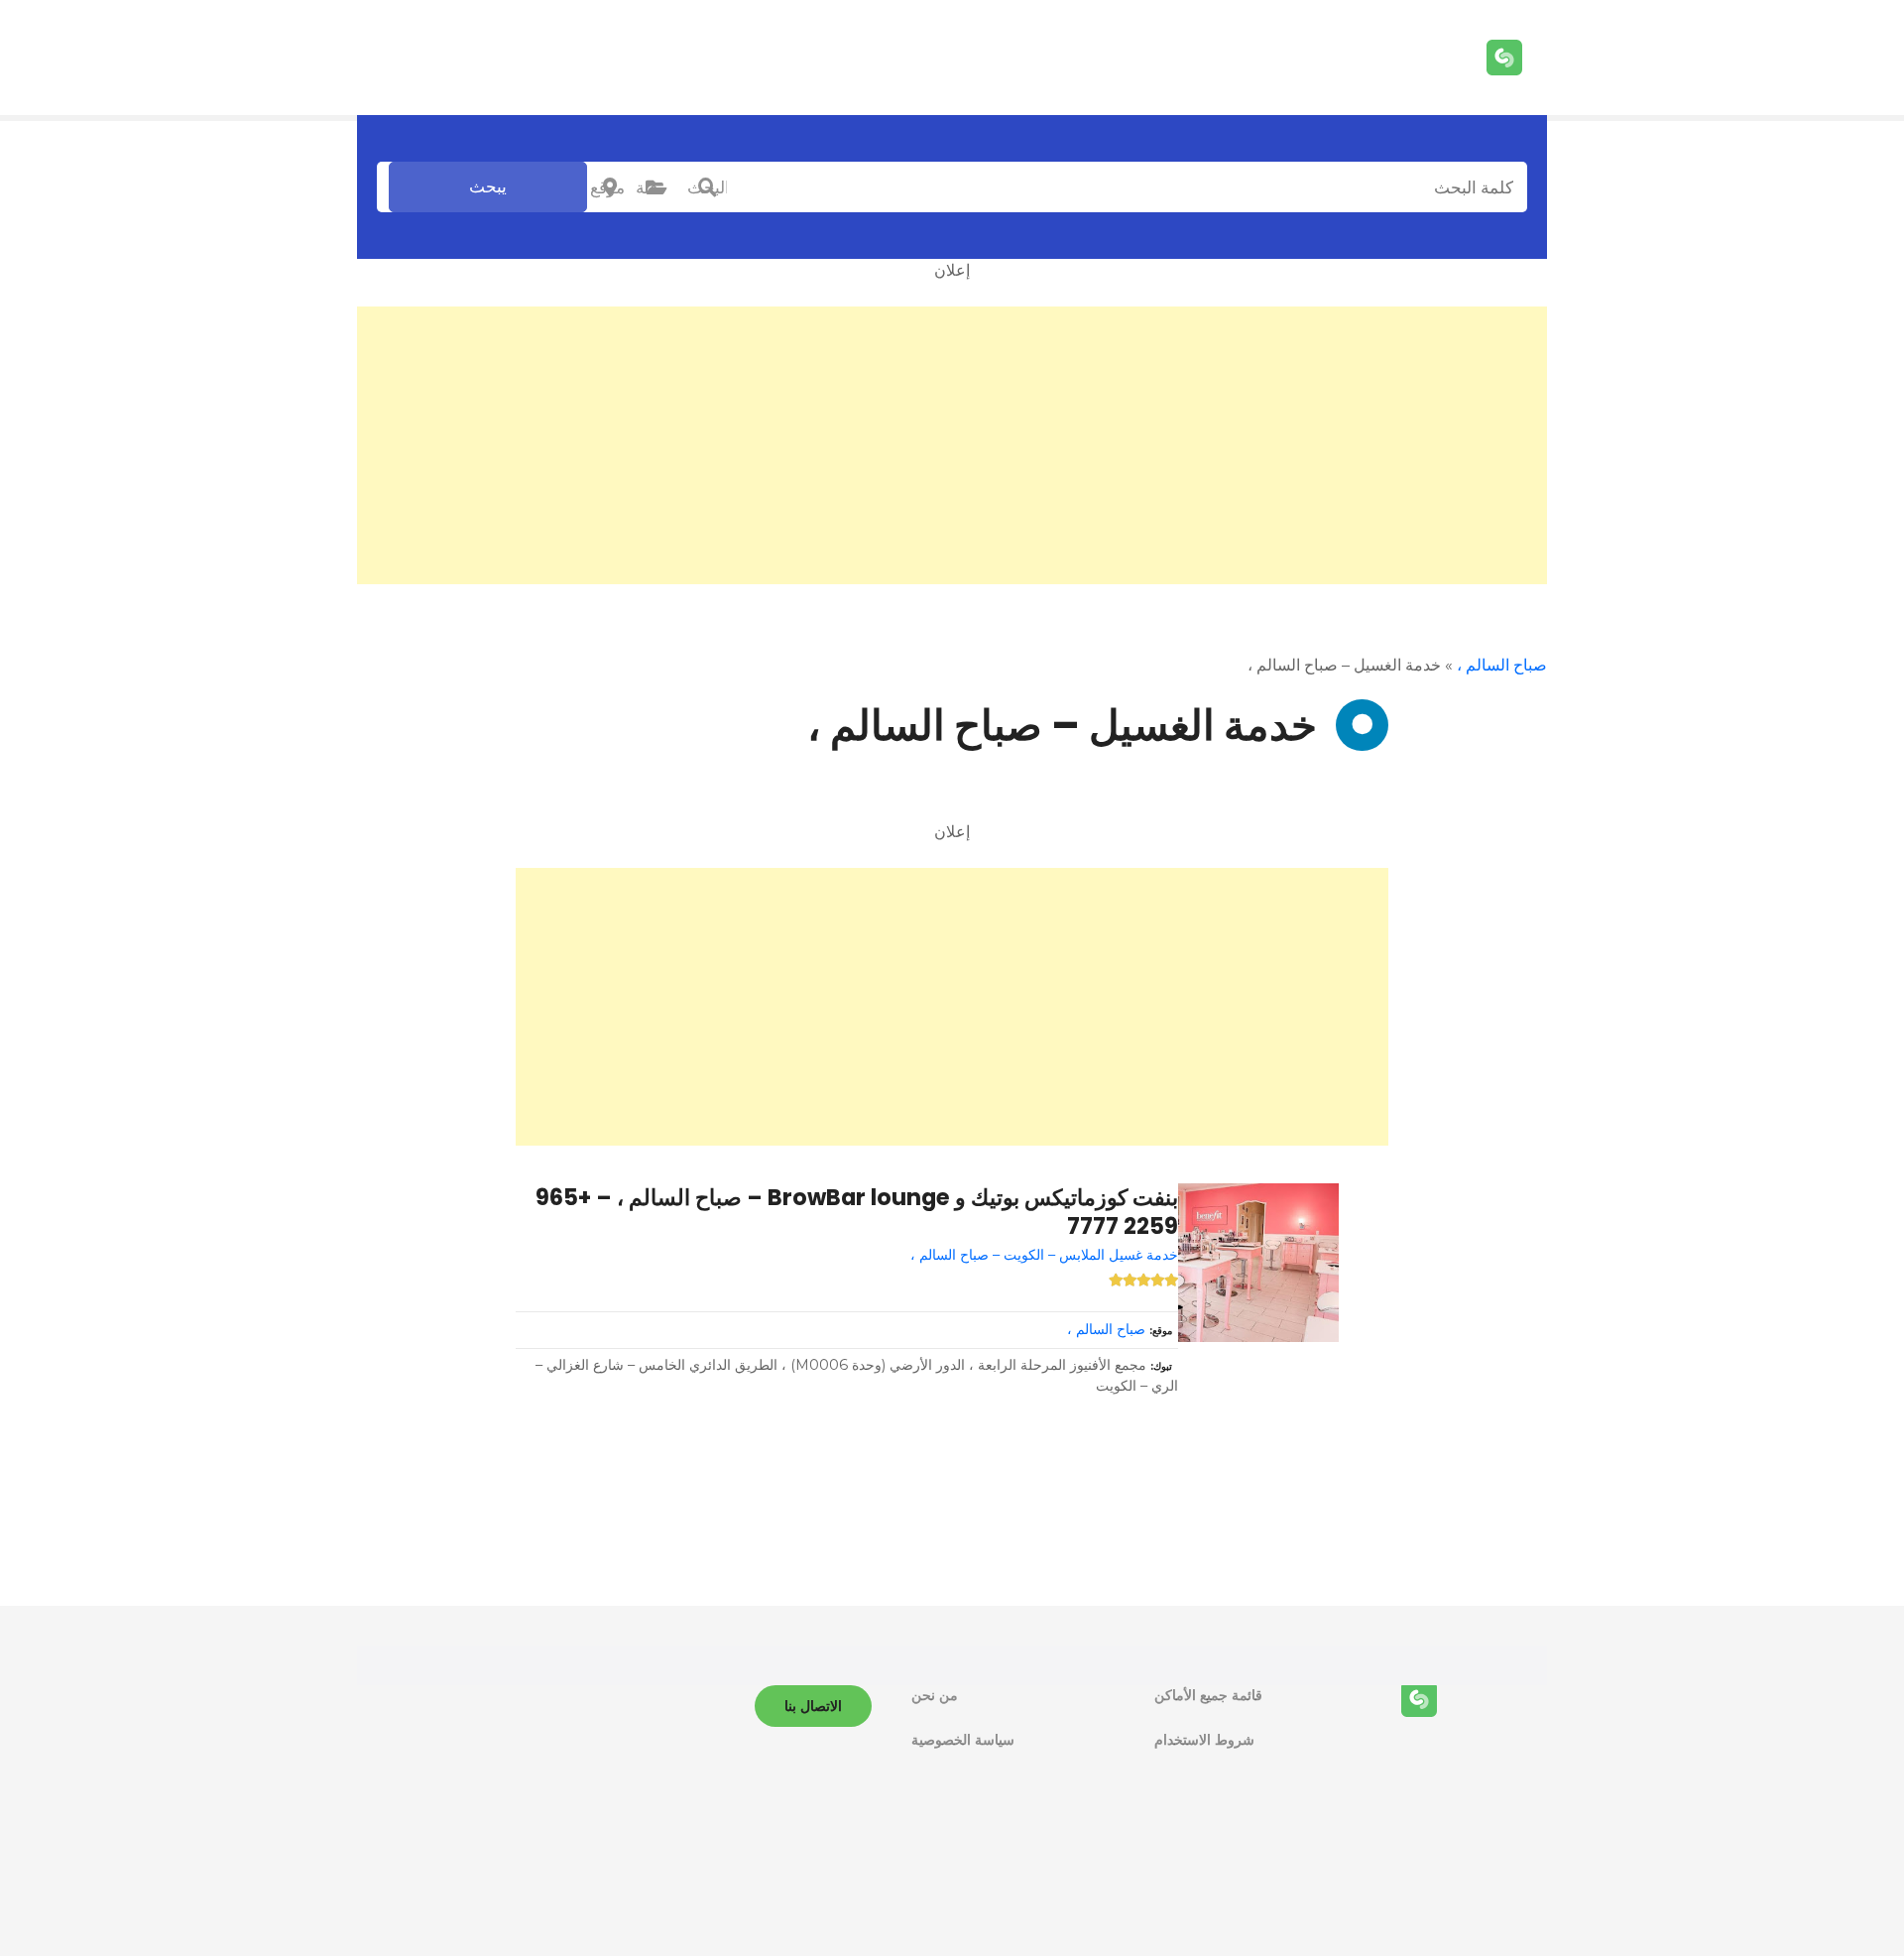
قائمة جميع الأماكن (1208, 1695)
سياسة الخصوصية (963, 1740)
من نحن (935, 1695)
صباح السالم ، (1502, 665)
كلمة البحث (707, 187)
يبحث (488, 186)
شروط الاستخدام (1204, 1740)
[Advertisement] (952, 445)
